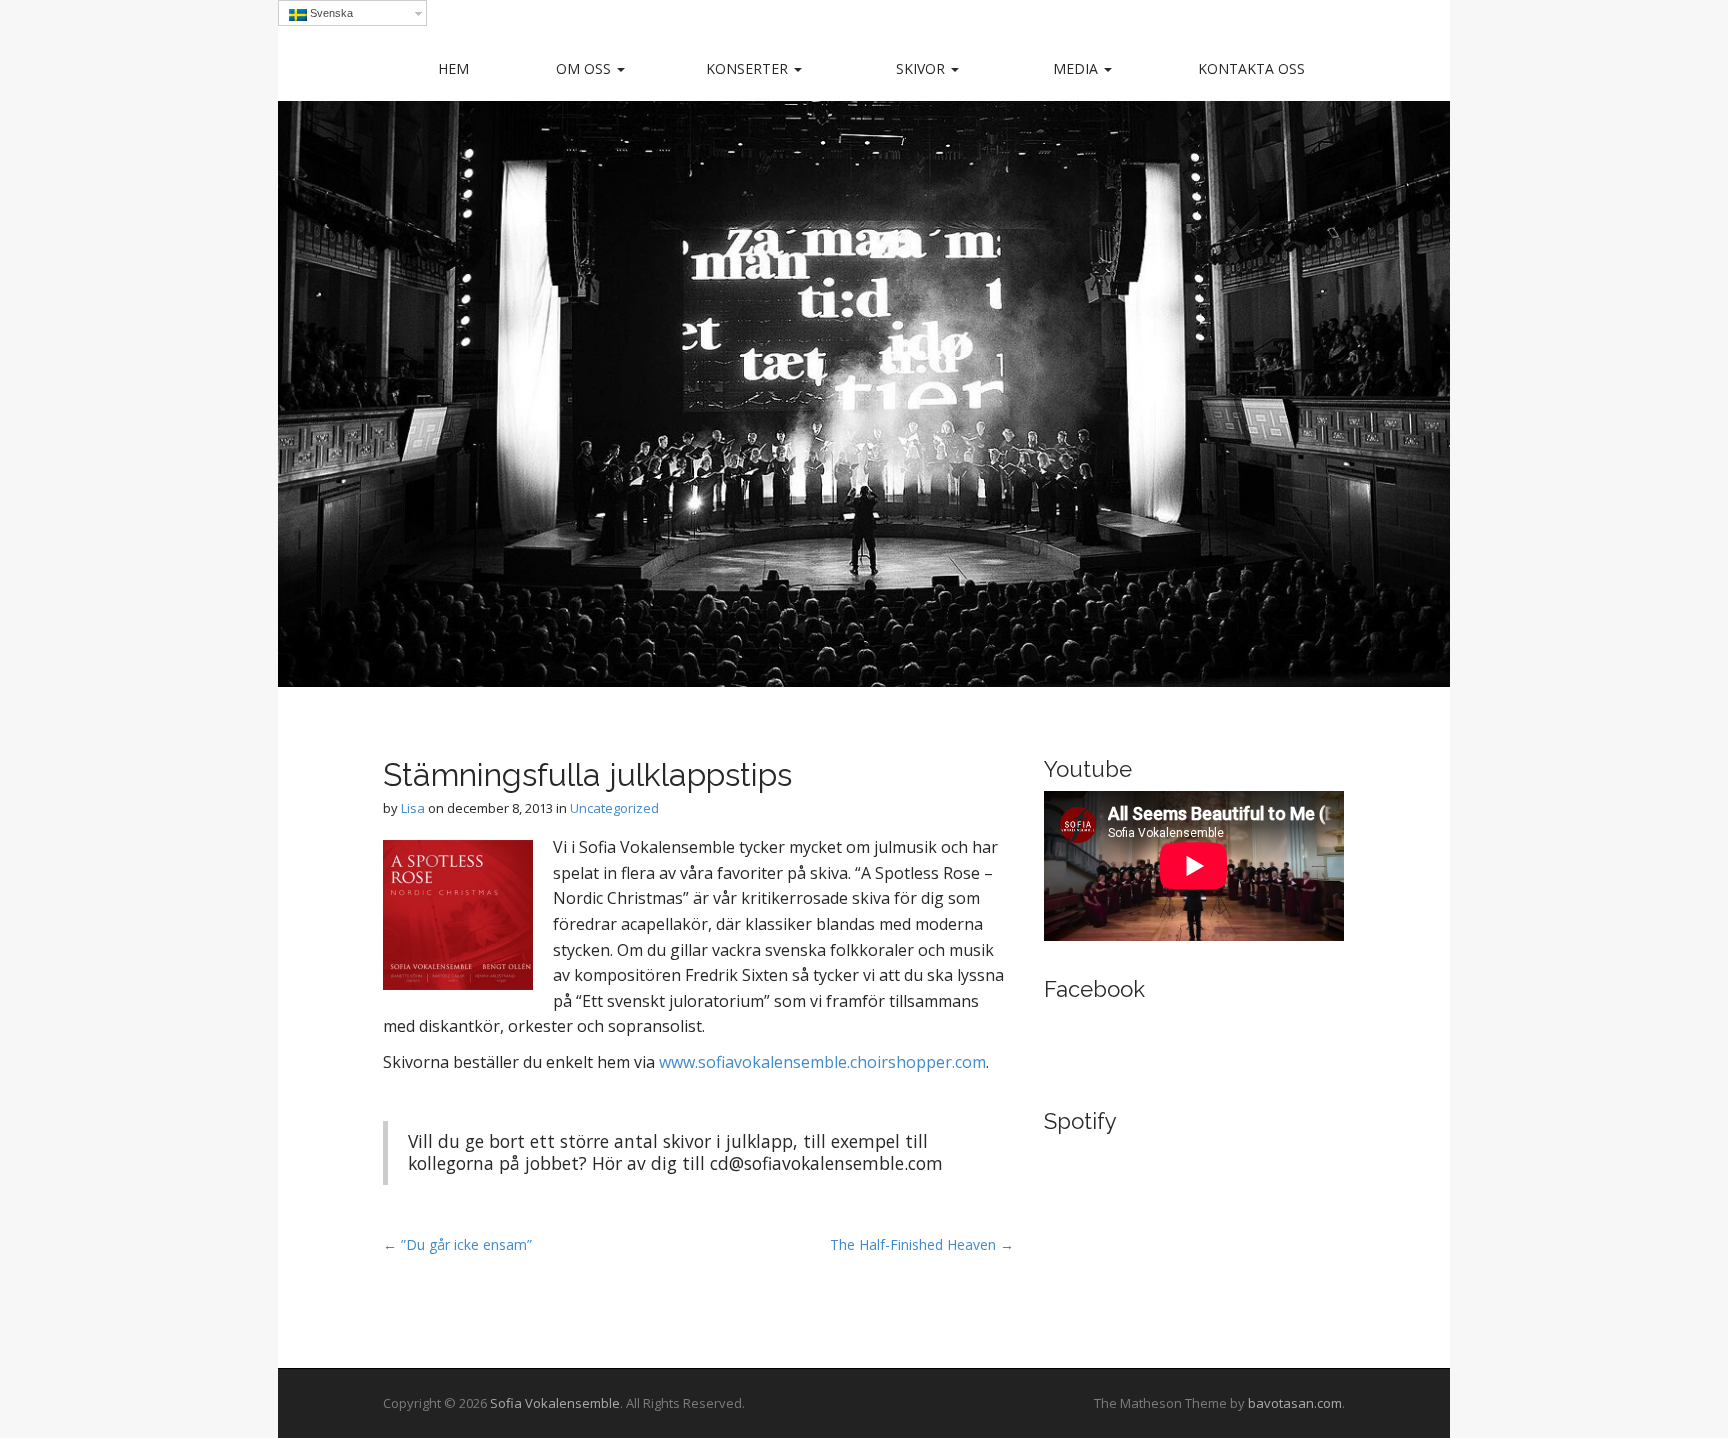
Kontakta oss (1251, 68)
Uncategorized (614, 808)
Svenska (330, 13)
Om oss (585, 68)
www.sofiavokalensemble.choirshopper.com (822, 1062)
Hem (453, 68)
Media (1077, 68)
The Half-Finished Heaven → (922, 1244)
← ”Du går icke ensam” (457, 1244)
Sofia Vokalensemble (555, 1403)
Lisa (413, 808)
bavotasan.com (1295, 1403)
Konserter (749, 68)
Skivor (922, 68)
